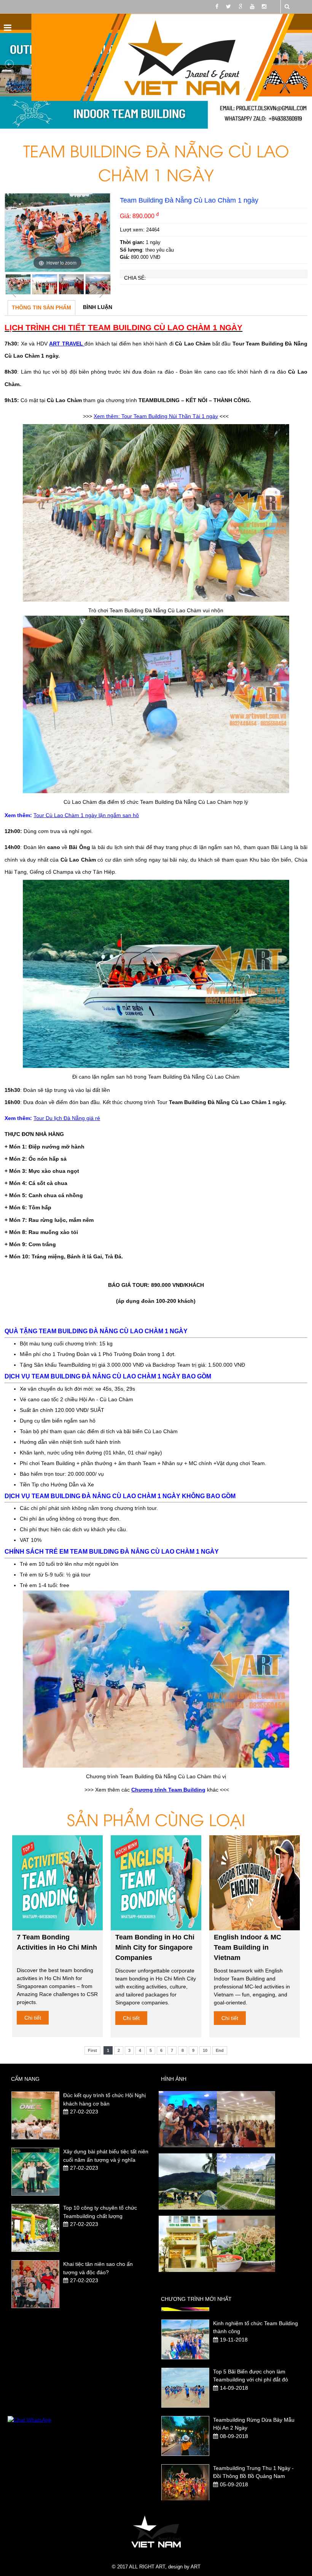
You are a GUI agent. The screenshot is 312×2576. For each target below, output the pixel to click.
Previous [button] (12, 290)
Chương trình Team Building (168, 1790)
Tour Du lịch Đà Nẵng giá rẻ (67, 1118)
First (92, 2050)
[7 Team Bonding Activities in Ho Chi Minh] (58, 1883)
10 (205, 2050)
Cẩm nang (25, 2079)
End (220, 2050)
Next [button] (103, 290)
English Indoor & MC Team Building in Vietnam (248, 1947)
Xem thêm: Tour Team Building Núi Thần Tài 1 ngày (156, 416)
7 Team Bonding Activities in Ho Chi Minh (57, 1942)
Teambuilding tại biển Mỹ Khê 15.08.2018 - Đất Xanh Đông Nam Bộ (254, 2476)
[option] (57, 233)
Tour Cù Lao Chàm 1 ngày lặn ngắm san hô (86, 815)
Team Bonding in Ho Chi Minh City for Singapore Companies (155, 1947)
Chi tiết (33, 2018)
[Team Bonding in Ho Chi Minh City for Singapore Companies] (156, 1883)
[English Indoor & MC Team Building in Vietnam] (255, 1883)
